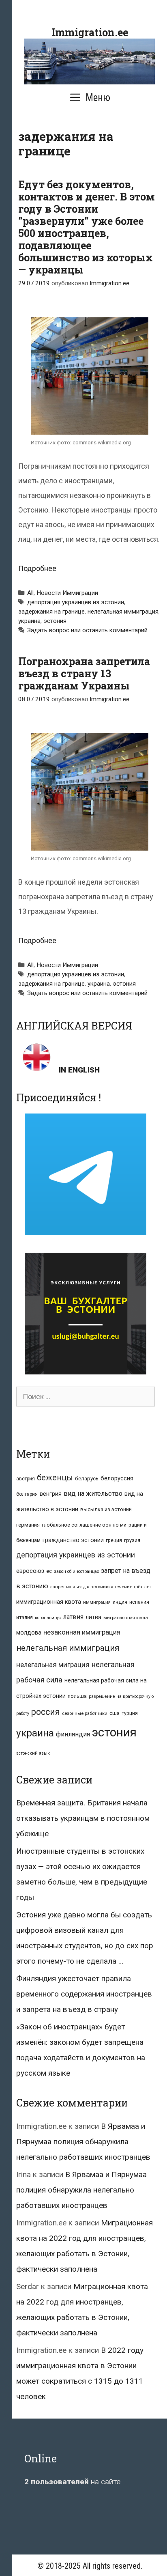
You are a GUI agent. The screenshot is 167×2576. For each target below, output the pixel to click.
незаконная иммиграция (82, 1632)
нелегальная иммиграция (123, 612)
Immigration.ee (90, 32)
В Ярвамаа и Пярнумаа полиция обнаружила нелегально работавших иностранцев (83, 2142)
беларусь (87, 1479)
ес (49, 1571)
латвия (73, 1617)
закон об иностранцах (76, 1571)
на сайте (72, 2482)
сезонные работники (85, 1713)
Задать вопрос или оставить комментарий (87, 630)
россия (46, 1712)
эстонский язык (33, 1753)
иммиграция (97, 1602)
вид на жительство (93, 1494)
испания (139, 1602)
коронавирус (48, 1618)
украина (29, 621)
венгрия (51, 1494)
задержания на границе (51, 612)
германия (28, 1525)
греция (114, 1540)
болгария (27, 1494)
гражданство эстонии (73, 1540)
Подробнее (37, 568)
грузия (132, 1540)
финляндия (73, 1734)
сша (115, 1713)
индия (120, 1602)
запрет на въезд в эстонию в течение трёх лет (101, 1587)
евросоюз (30, 1571)
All (30, 593)
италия (25, 1617)
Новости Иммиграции (67, 593)
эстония (55, 621)
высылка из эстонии (106, 1509)
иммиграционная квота (49, 1602)
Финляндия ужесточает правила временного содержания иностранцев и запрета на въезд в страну (84, 1994)
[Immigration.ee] (90, 61)
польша (77, 1696)
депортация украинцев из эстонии (76, 602)
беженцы (55, 1478)
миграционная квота (126, 1618)
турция (130, 1713)
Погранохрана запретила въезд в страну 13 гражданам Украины (84, 673)
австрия (26, 1479)
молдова (29, 1633)
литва (93, 1617)
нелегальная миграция (53, 1665)
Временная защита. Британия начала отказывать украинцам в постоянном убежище (83, 1818)
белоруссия (117, 1478)
